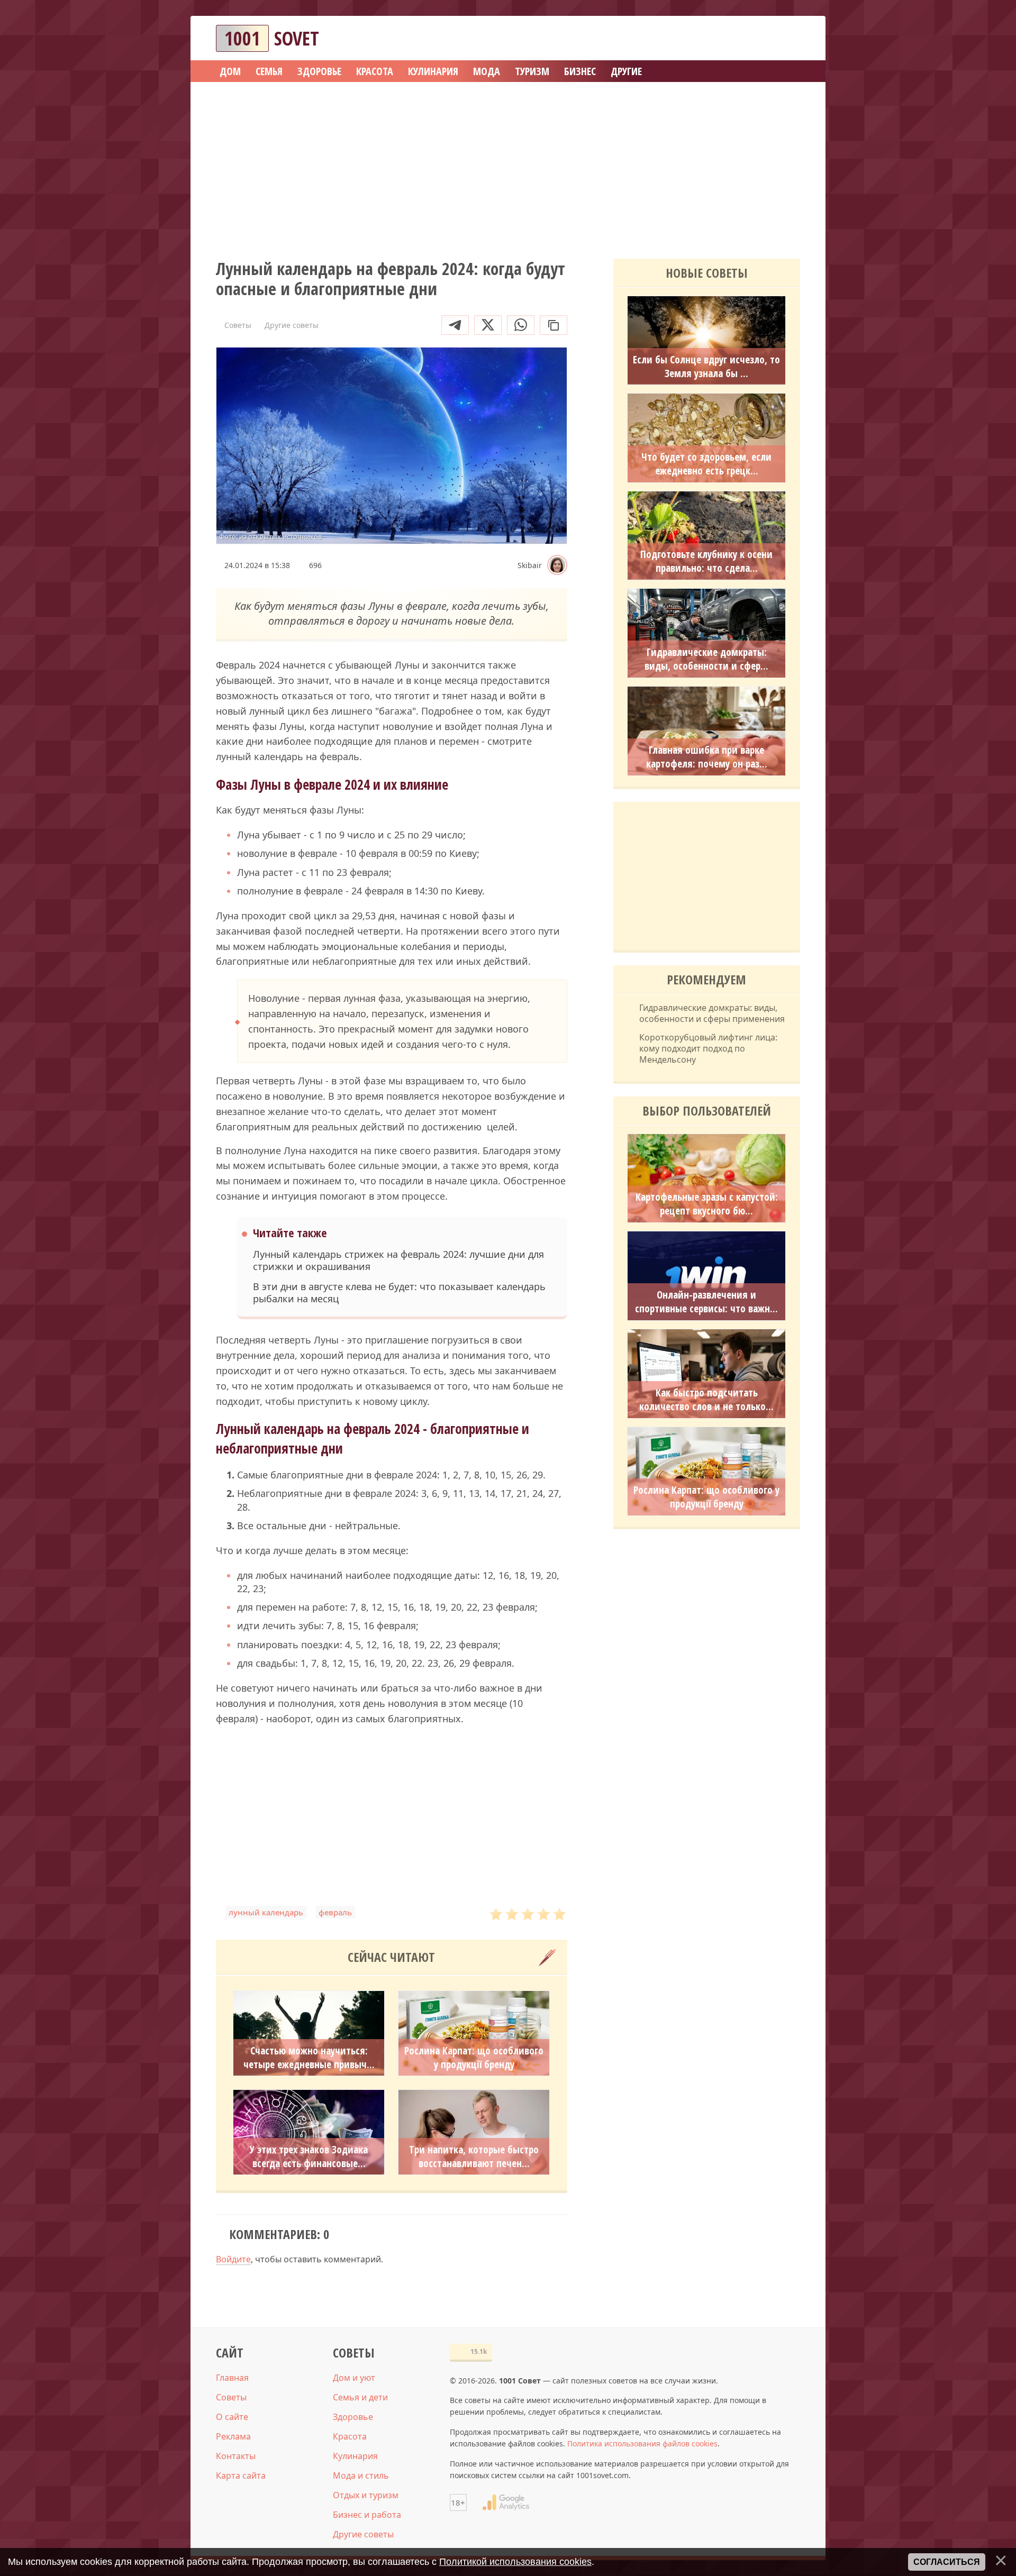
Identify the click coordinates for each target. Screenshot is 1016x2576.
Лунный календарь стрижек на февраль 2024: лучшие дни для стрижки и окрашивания (398, 1260)
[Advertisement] (508, 167)
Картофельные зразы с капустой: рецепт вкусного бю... (707, 1204)
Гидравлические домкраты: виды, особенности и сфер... (706, 659)
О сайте (232, 2417)
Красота (350, 2436)
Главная (232, 2378)
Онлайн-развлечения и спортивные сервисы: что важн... (706, 1302)
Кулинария (355, 2456)
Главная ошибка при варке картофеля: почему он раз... (707, 757)
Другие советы (363, 2534)
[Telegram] (455, 325)
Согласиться (947, 2562)
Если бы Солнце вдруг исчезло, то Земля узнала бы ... (706, 367)
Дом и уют (354, 2378)
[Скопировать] (554, 325)
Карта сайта (241, 2475)
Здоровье (353, 2417)
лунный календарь (266, 1912)
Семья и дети (360, 2397)
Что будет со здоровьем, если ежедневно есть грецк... (706, 464)
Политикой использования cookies (515, 2562)
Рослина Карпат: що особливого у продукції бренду (474, 2058)
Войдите (233, 2259)
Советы (231, 2397)
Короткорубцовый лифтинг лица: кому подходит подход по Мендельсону (708, 1048)
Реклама (233, 2436)
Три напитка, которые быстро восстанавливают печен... (474, 2157)
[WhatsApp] (521, 325)
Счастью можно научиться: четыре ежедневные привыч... (309, 2058)
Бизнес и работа (367, 2515)
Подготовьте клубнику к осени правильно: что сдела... (706, 561)
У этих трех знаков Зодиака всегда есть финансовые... (309, 2157)
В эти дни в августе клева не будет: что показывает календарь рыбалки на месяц (399, 1293)
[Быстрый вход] (785, 38)
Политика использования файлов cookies (642, 2443)
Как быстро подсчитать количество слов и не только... (706, 1400)
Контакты (236, 2456)
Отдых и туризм (366, 2495)
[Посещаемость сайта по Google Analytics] (506, 2502)
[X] (488, 325)
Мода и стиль (361, 2475)
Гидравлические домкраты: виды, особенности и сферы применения (712, 1013)
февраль (335, 1912)
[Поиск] (754, 38)
